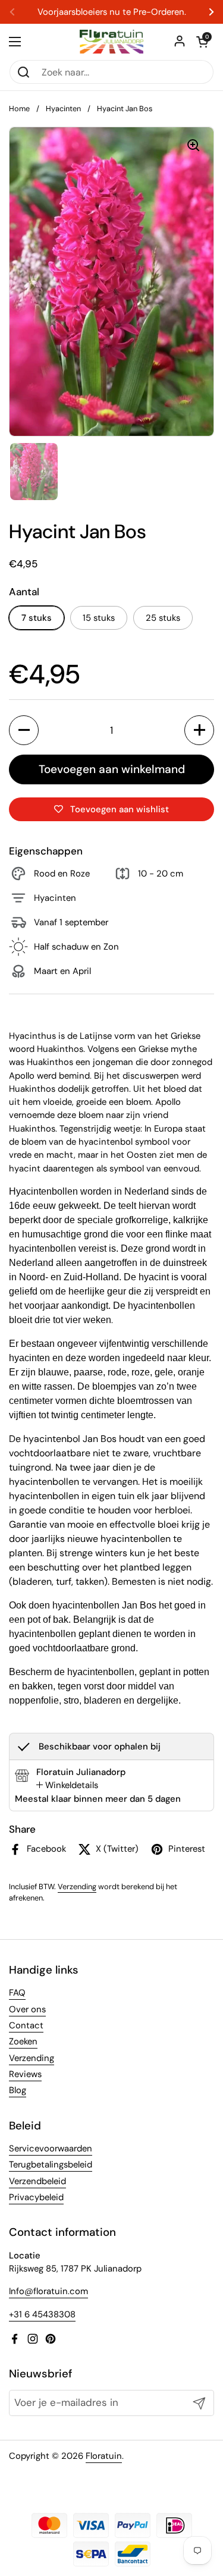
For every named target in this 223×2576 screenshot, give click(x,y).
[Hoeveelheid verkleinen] (24, 730)
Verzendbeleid (37, 2181)
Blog (18, 2090)
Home (19, 109)
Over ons (27, 2009)
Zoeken (23, 2041)
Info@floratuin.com (48, 2291)
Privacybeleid (36, 2197)
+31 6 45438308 (42, 2314)
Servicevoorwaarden (51, 2148)
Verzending (77, 1887)
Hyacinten (63, 109)
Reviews (25, 2074)
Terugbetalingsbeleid (51, 2165)
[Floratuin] (111, 42)
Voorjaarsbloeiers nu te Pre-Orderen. (112, 12)
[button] (202, 42)
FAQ (17, 1993)
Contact (26, 2025)
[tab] (67, 1785)
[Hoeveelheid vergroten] (199, 730)
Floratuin (104, 2456)
